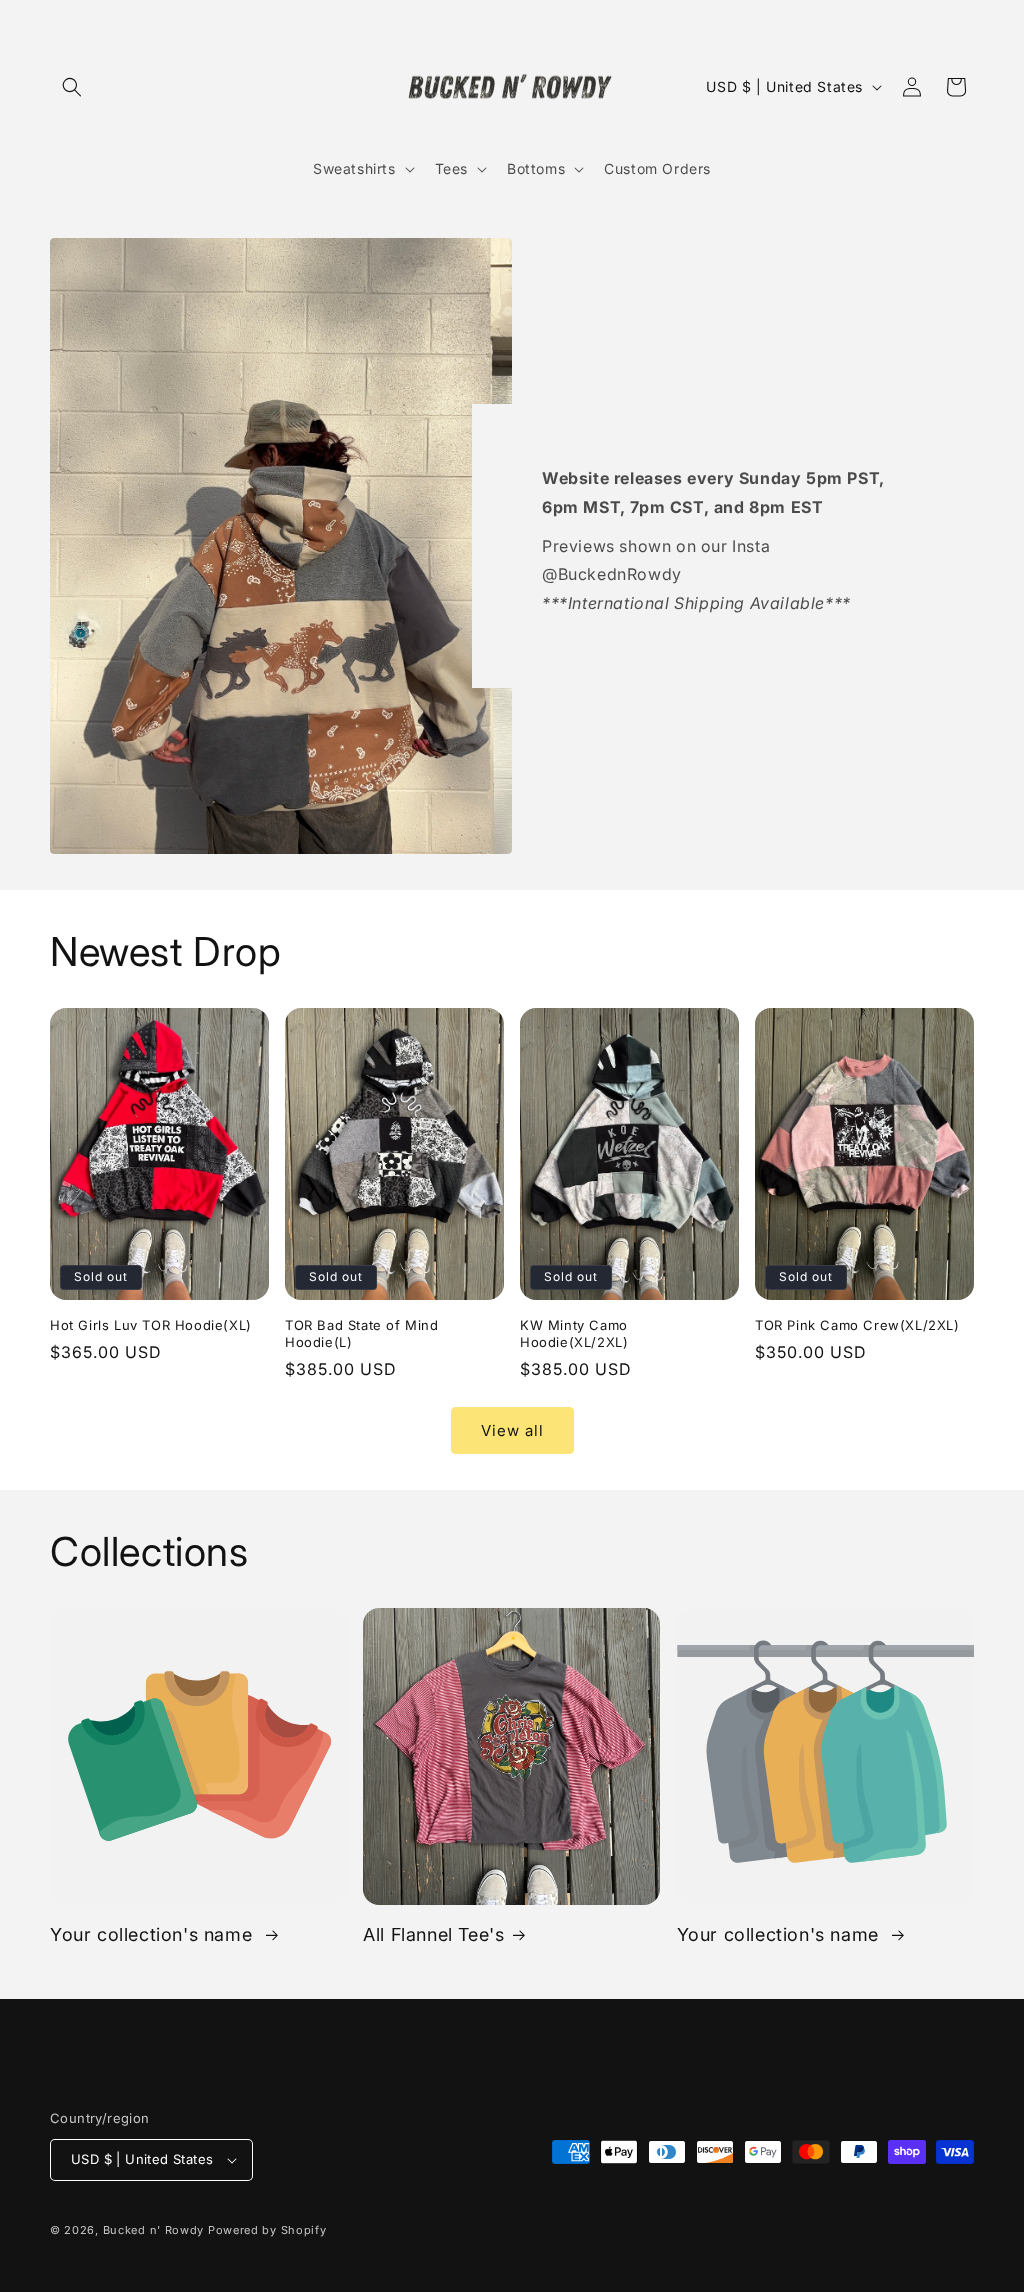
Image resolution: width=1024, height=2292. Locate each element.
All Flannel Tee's (433, 1934)
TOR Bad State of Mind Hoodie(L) (362, 1333)
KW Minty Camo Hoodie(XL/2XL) (574, 1333)
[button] (72, 87)
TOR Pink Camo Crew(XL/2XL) (857, 1325)
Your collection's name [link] (154, 1934)
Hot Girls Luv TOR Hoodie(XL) (151, 1325)
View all (512, 1430)
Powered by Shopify (267, 2230)
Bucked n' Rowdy (154, 2230)
